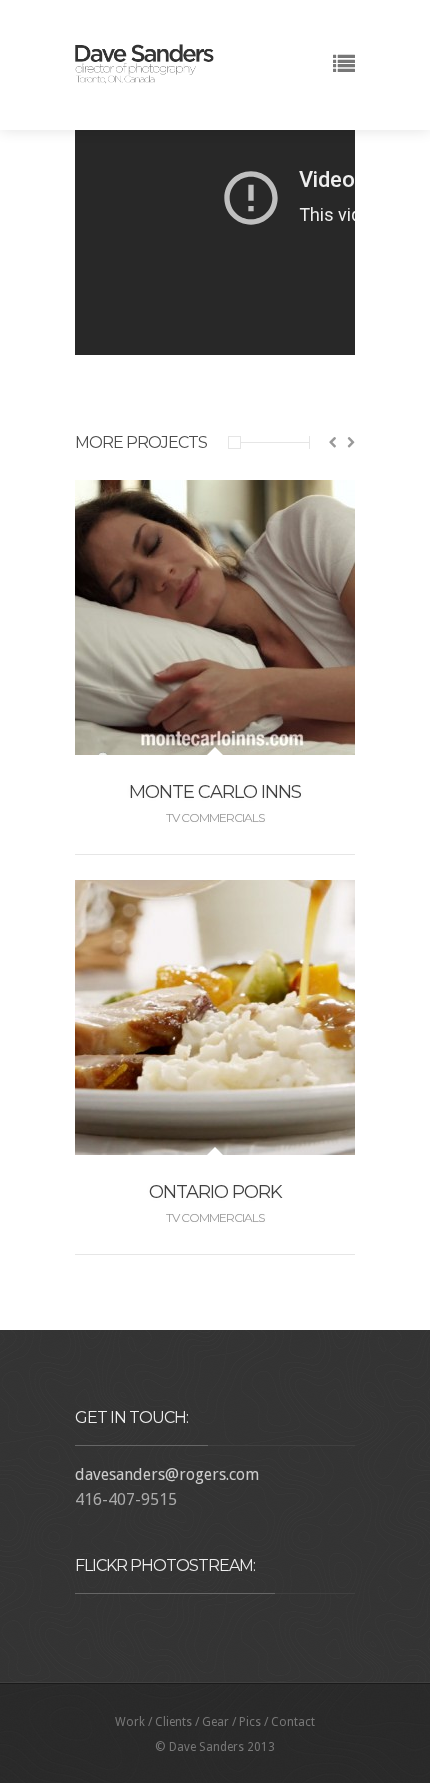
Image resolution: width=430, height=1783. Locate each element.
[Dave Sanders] (145, 71)
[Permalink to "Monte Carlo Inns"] (215, 742)
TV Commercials (215, 817)
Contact (293, 1722)
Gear (215, 1722)
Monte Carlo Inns (215, 792)
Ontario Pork (215, 1192)
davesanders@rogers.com (167, 1474)
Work (130, 1722)
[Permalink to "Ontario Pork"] (215, 1142)
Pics (250, 1722)
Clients (173, 1722)
